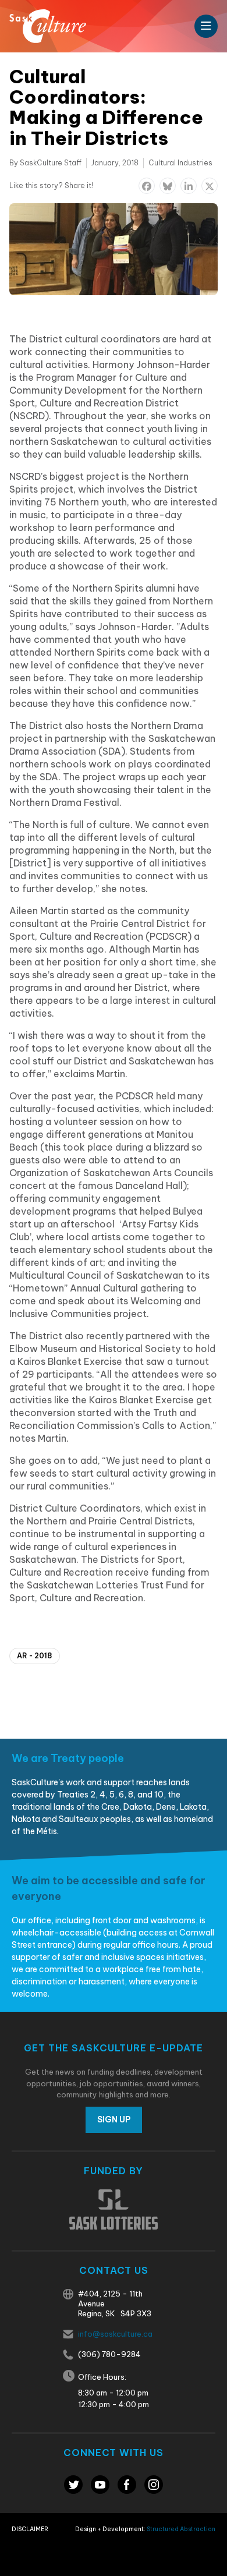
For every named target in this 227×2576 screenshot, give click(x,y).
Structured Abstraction (181, 2529)
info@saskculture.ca (115, 2334)
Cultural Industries (180, 163)
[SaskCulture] (48, 26)
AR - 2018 (35, 1656)
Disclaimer (30, 2529)
